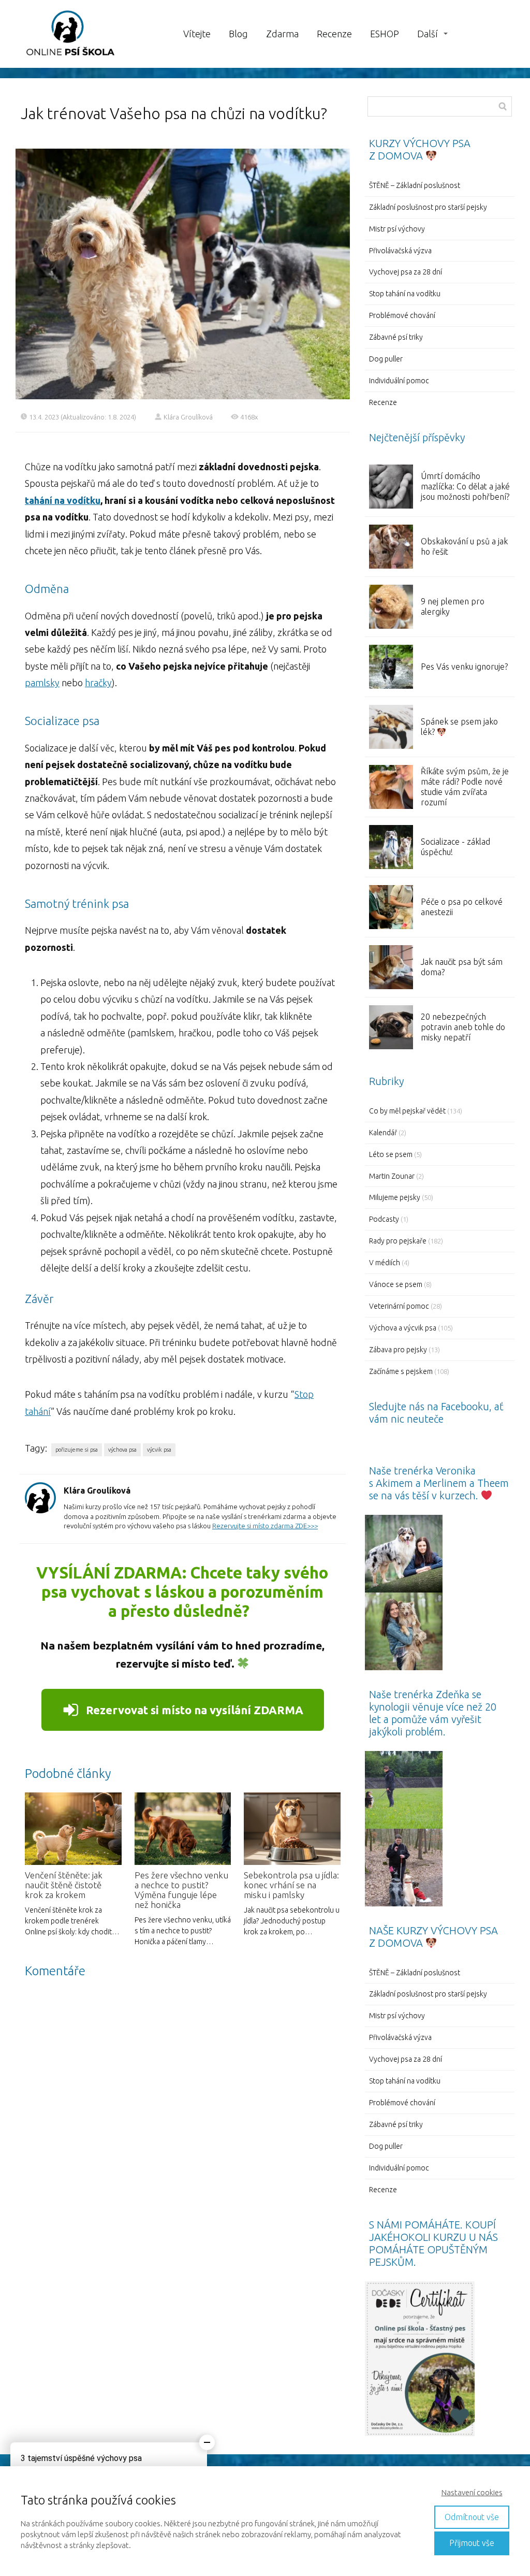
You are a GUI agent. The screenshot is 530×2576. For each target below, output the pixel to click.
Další (428, 34)
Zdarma (282, 34)
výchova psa (122, 1450)
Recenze (334, 34)
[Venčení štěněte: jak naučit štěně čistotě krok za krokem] (73, 1829)
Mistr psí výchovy (397, 229)
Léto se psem (391, 1154)
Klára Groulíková (188, 417)
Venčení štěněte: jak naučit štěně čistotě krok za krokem (64, 1885)
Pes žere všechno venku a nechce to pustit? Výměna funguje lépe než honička (181, 1890)
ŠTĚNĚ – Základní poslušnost (415, 185)
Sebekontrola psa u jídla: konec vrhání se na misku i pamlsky (291, 1885)
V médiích (385, 1263)
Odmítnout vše (472, 2517)
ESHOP (385, 34)
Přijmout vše (472, 2543)
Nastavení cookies (472, 2492)
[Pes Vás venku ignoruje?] (391, 667)
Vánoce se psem (396, 1284)
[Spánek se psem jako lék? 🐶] (391, 727)
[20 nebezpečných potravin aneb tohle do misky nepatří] (391, 1027)
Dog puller (386, 359)
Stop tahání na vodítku (405, 294)
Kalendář (383, 1133)
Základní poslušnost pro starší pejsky (428, 207)
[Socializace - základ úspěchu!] (391, 847)
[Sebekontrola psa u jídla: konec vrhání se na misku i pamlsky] (292, 1829)
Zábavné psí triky (396, 337)
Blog (238, 34)
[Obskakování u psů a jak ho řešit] (391, 547)
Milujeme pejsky (395, 1197)
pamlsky (42, 683)
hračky (98, 683)
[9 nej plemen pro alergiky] (391, 607)
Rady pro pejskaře (398, 1241)
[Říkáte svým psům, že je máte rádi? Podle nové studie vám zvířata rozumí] (391, 787)
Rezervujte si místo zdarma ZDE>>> (265, 1526)
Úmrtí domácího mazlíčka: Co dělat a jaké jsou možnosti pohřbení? (465, 486)
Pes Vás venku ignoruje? (464, 667)
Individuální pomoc (399, 381)
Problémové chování (402, 315)
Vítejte (197, 34)
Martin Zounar (392, 1176)
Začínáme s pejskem (401, 1371)
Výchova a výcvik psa (403, 1328)
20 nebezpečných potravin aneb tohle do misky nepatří (463, 1027)
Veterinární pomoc (399, 1306)
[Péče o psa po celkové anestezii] (391, 907)
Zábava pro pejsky (398, 1350)
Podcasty (384, 1219)
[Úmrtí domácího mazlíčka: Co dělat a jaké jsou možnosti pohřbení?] (391, 487)
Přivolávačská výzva (400, 251)
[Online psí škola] (70, 34)
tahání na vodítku (63, 500)
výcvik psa (159, 1450)
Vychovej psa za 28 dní (406, 272)
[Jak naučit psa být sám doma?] (391, 967)
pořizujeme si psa (77, 1450)
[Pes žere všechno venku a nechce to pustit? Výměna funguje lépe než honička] (183, 1829)
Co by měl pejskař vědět (407, 1111)
